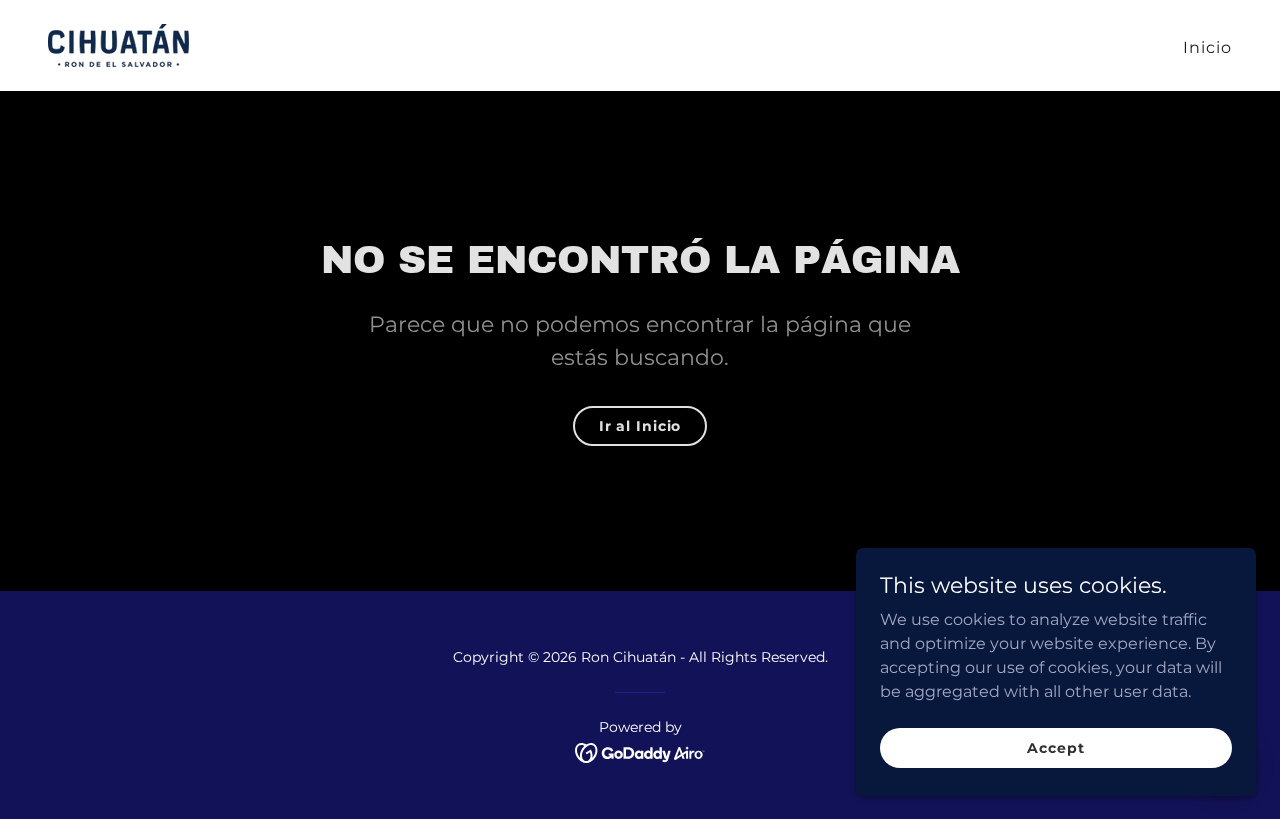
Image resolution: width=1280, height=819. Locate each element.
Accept (1055, 747)
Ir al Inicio (640, 426)
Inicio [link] (1207, 47)
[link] (118, 44)
